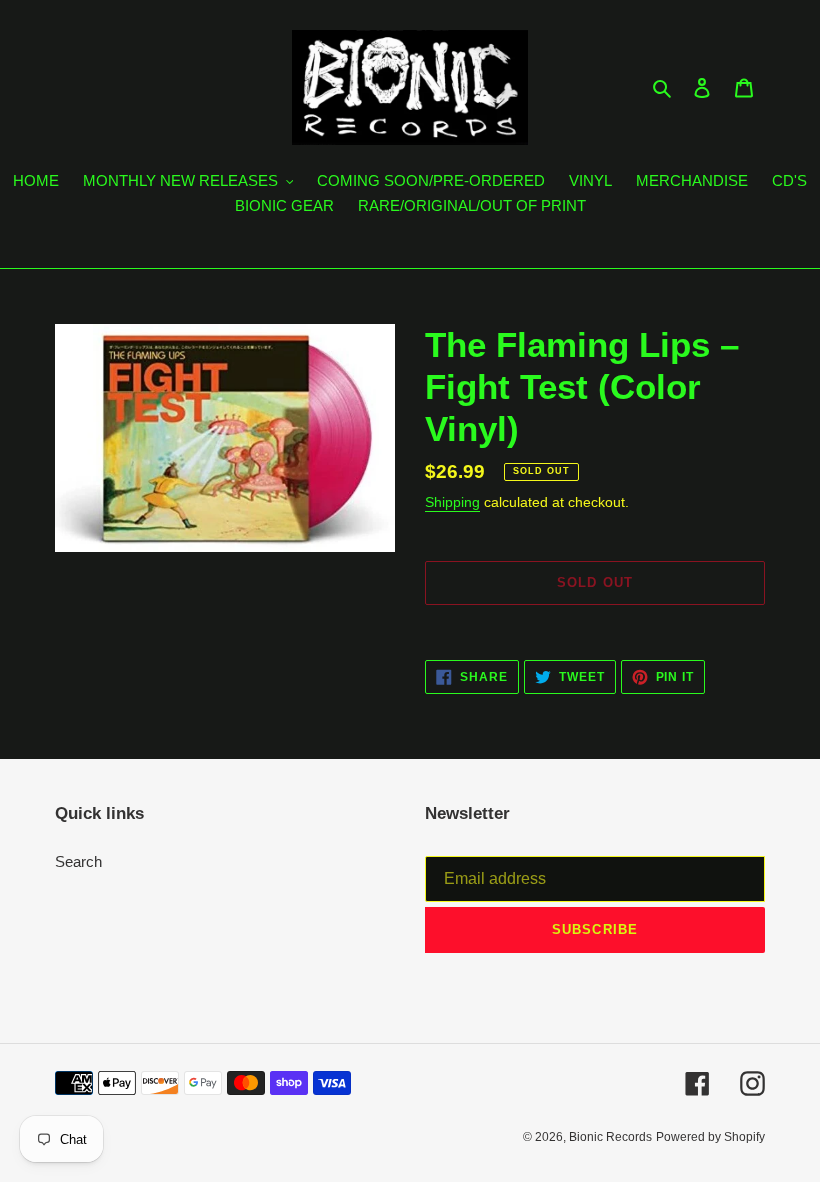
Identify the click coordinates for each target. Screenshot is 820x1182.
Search (78, 861)
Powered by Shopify (710, 1137)
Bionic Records (610, 1137)
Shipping (452, 502)
